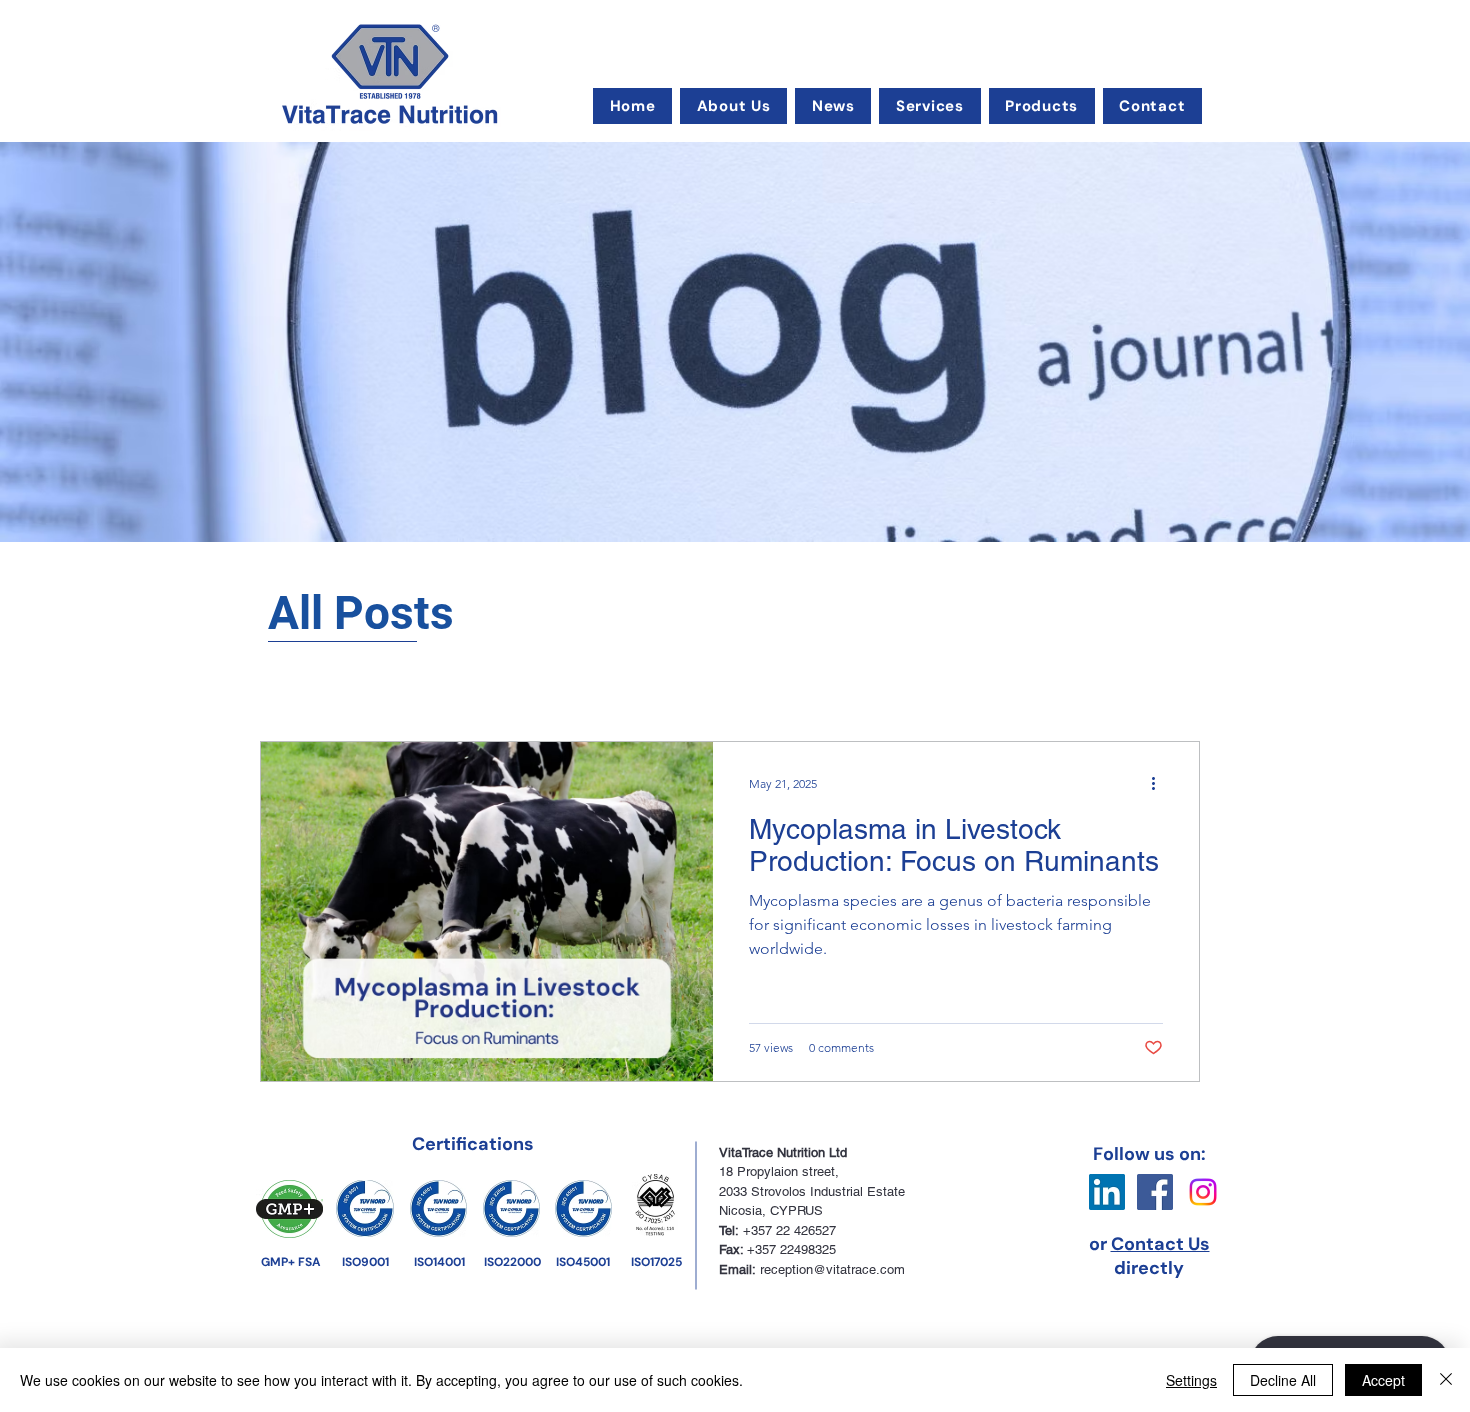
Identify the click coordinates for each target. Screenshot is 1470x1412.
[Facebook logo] (1155, 1192)
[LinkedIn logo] (1107, 1192)
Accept (1383, 1380)
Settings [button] (1191, 1380)
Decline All (1283, 1380)
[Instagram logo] (1203, 1192)
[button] (733, 106)
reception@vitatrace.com (832, 1269)
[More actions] (1160, 783)
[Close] (1446, 1380)
